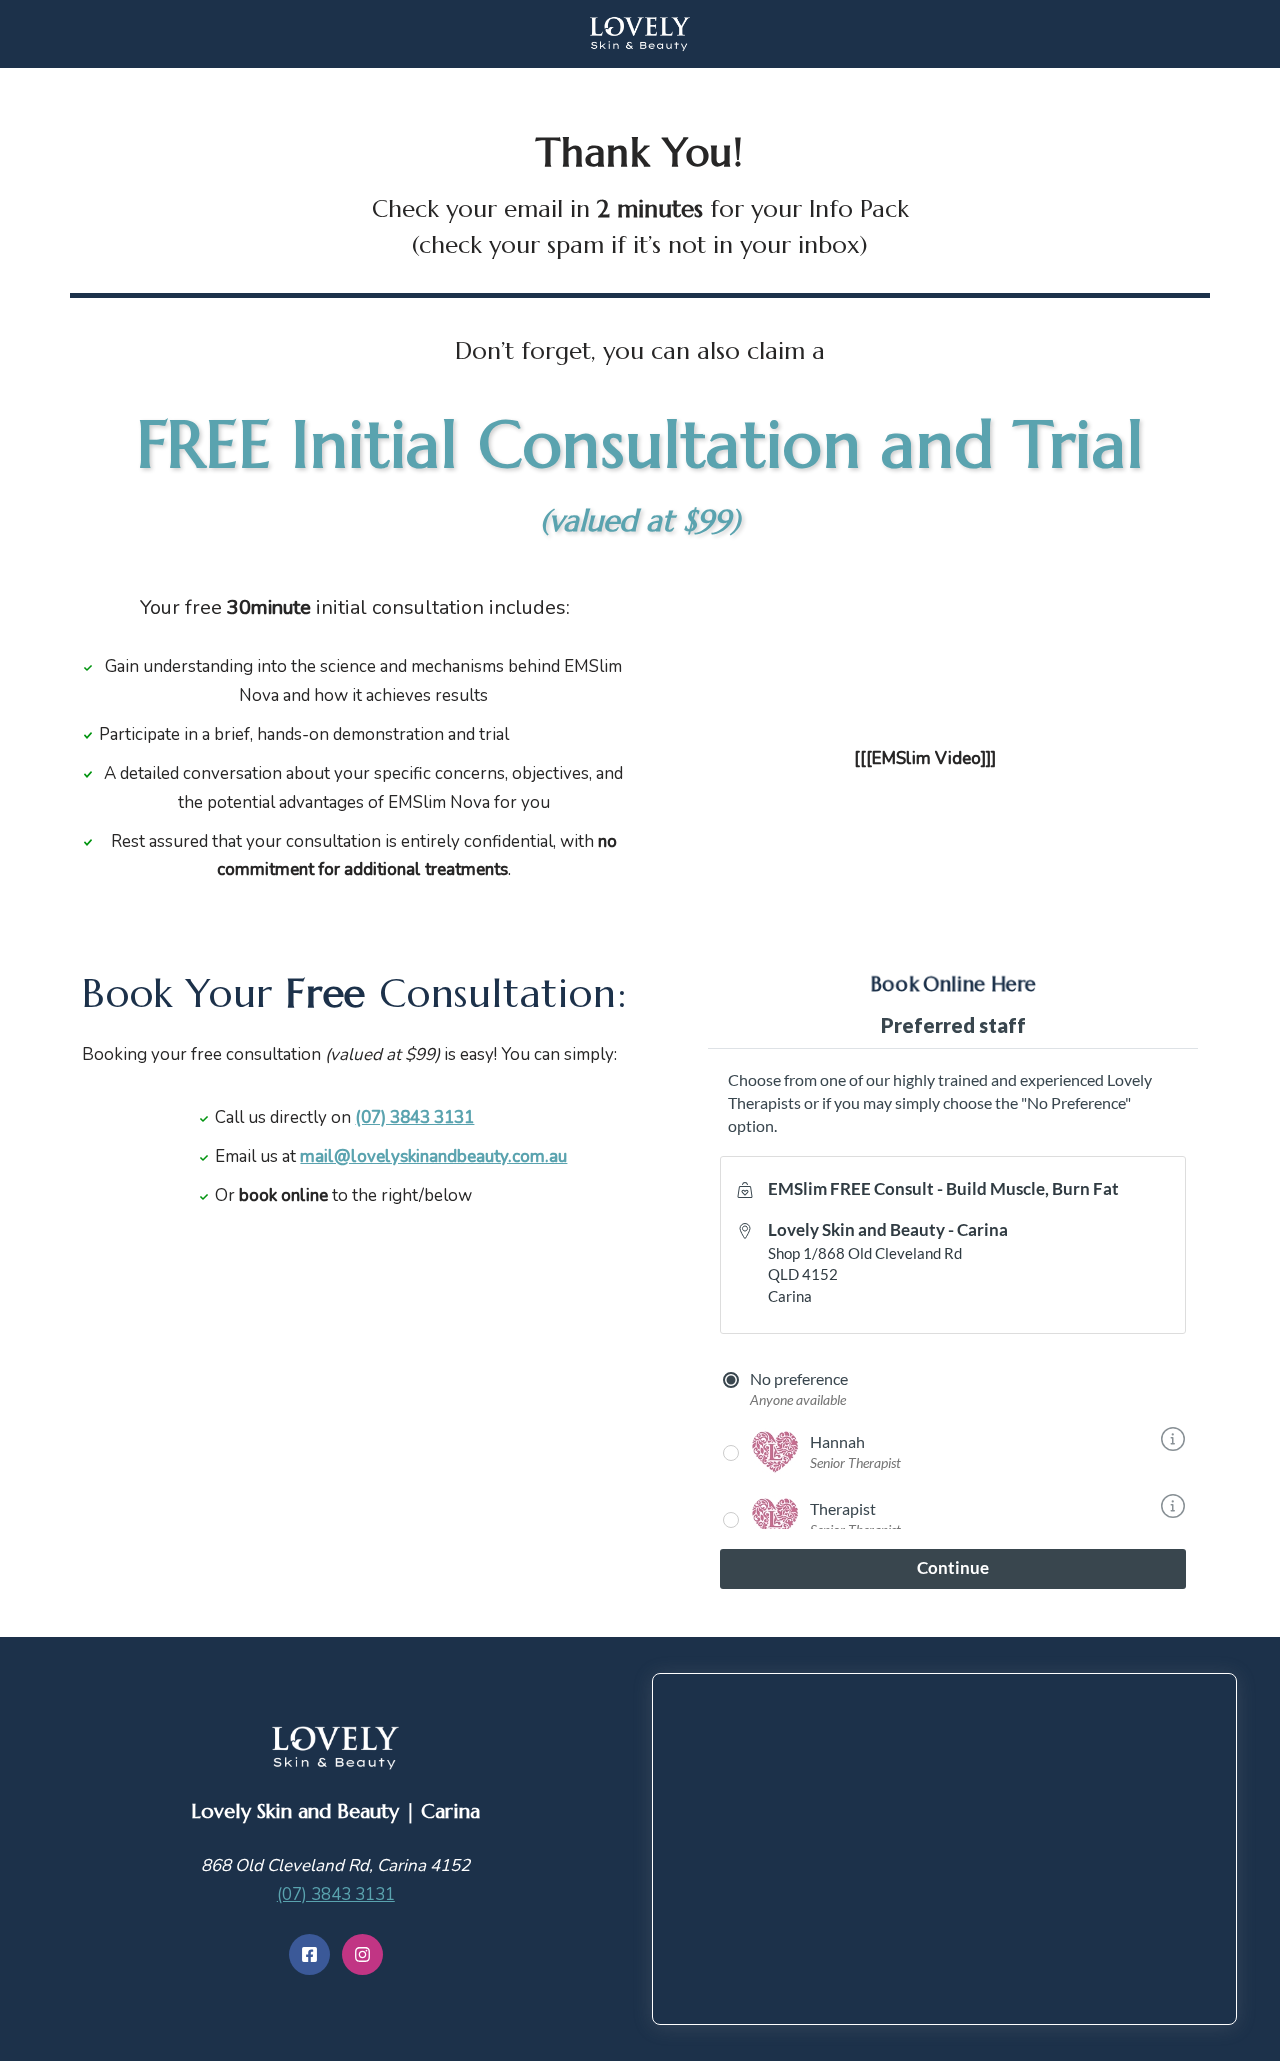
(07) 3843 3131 (336, 1894)
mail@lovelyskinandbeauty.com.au (433, 1156)
